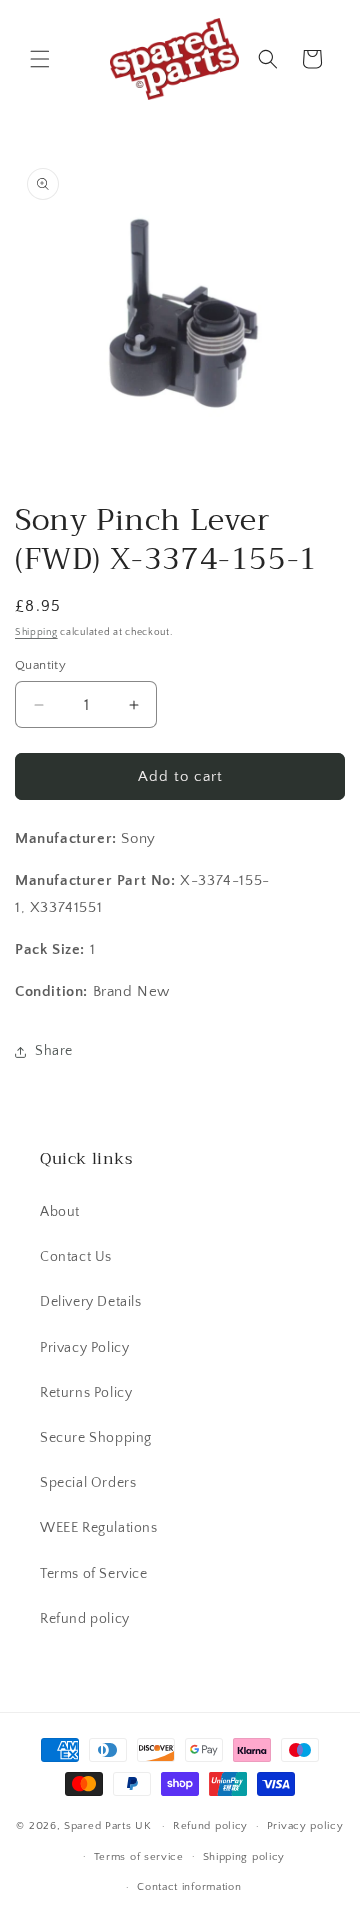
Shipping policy (244, 1857)
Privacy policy (305, 1826)
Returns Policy (86, 1393)
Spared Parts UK (108, 1826)
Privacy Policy (84, 1348)
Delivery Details (91, 1302)
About (60, 1212)
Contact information (189, 1887)
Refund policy (85, 1619)
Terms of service (139, 1857)
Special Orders (88, 1483)
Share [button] (54, 1051)
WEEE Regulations (99, 1528)
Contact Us (76, 1257)
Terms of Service (94, 1574)
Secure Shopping (96, 1438)
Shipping (36, 632)
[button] (40, 59)
